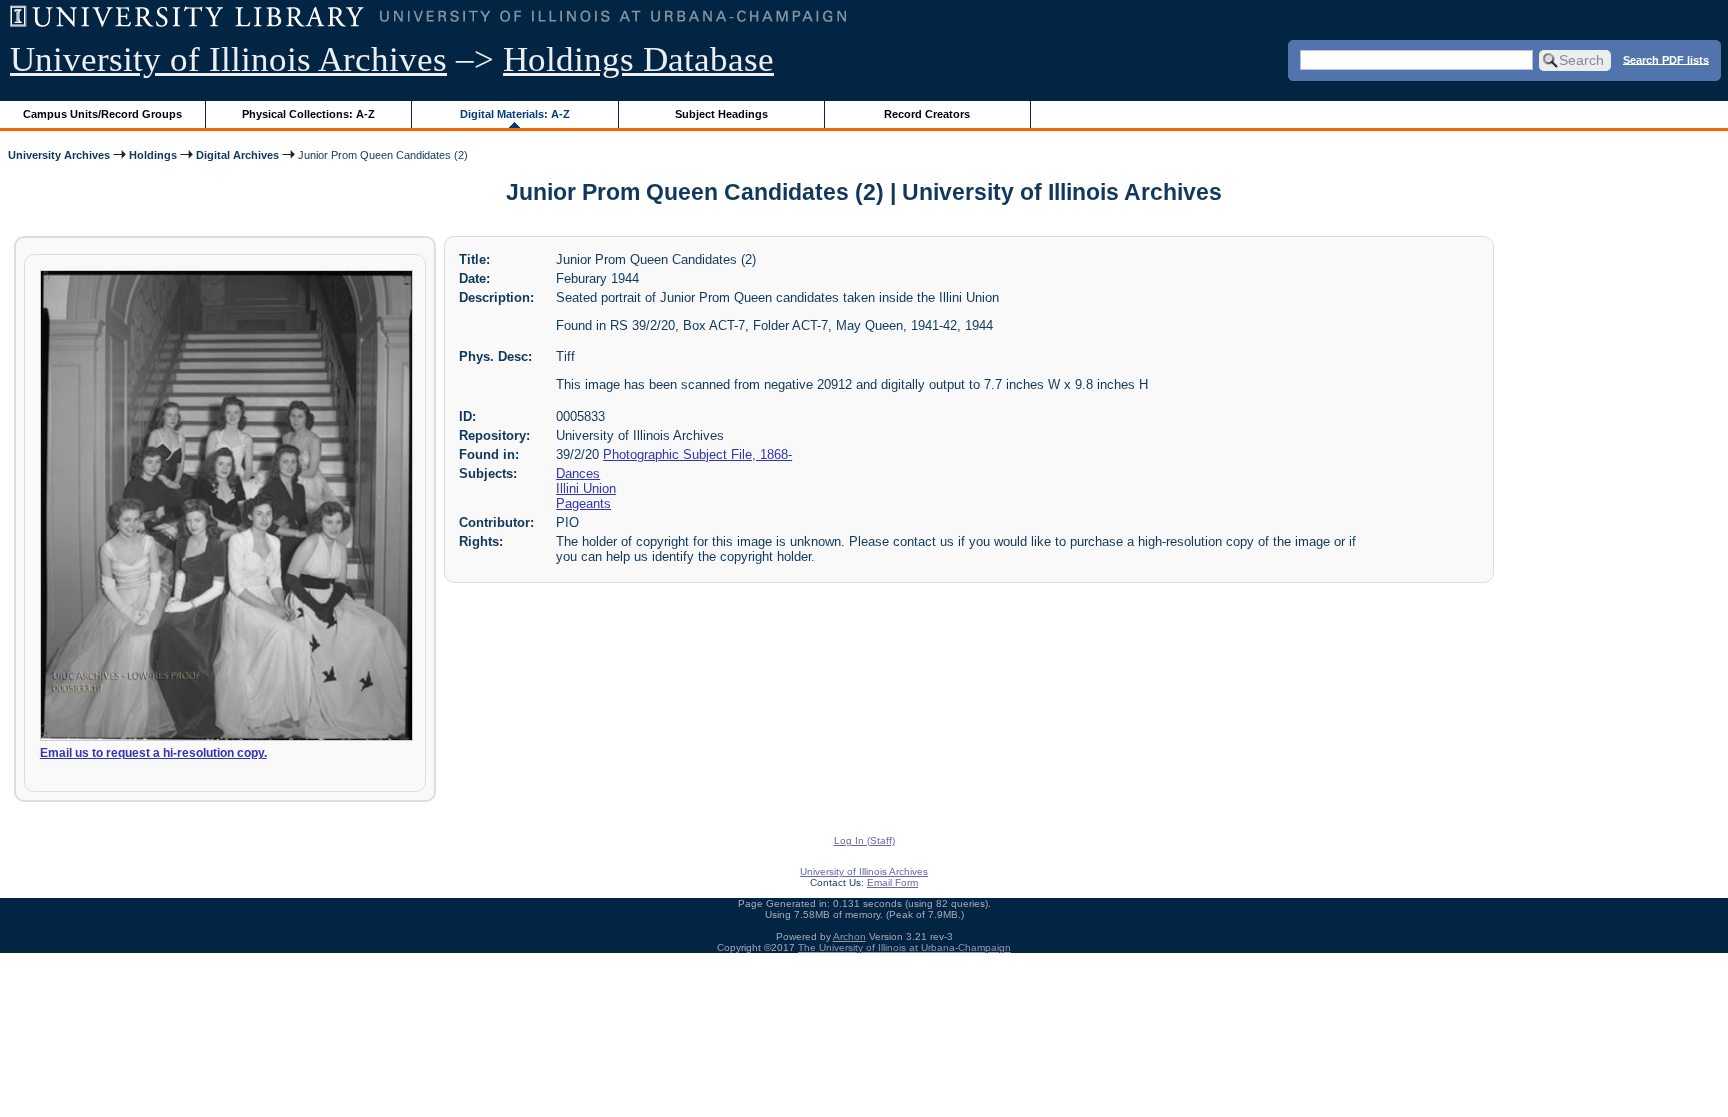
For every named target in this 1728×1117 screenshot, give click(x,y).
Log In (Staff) (864, 840)
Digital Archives (237, 155)
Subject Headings (721, 114)
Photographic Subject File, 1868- (697, 454)
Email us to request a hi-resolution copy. (153, 753)
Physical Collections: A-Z (308, 114)
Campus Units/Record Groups (102, 114)
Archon (849, 936)
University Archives (59, 155)
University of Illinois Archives (228, 59)
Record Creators (927, 114)
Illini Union (586, 488)
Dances (578, 473)
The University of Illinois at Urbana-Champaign (904, 947)
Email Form (892, 882)
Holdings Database (638, 59)
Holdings (153, 155)
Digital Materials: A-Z (515, 114)
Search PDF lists (1666, 59)
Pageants (583, 503)
